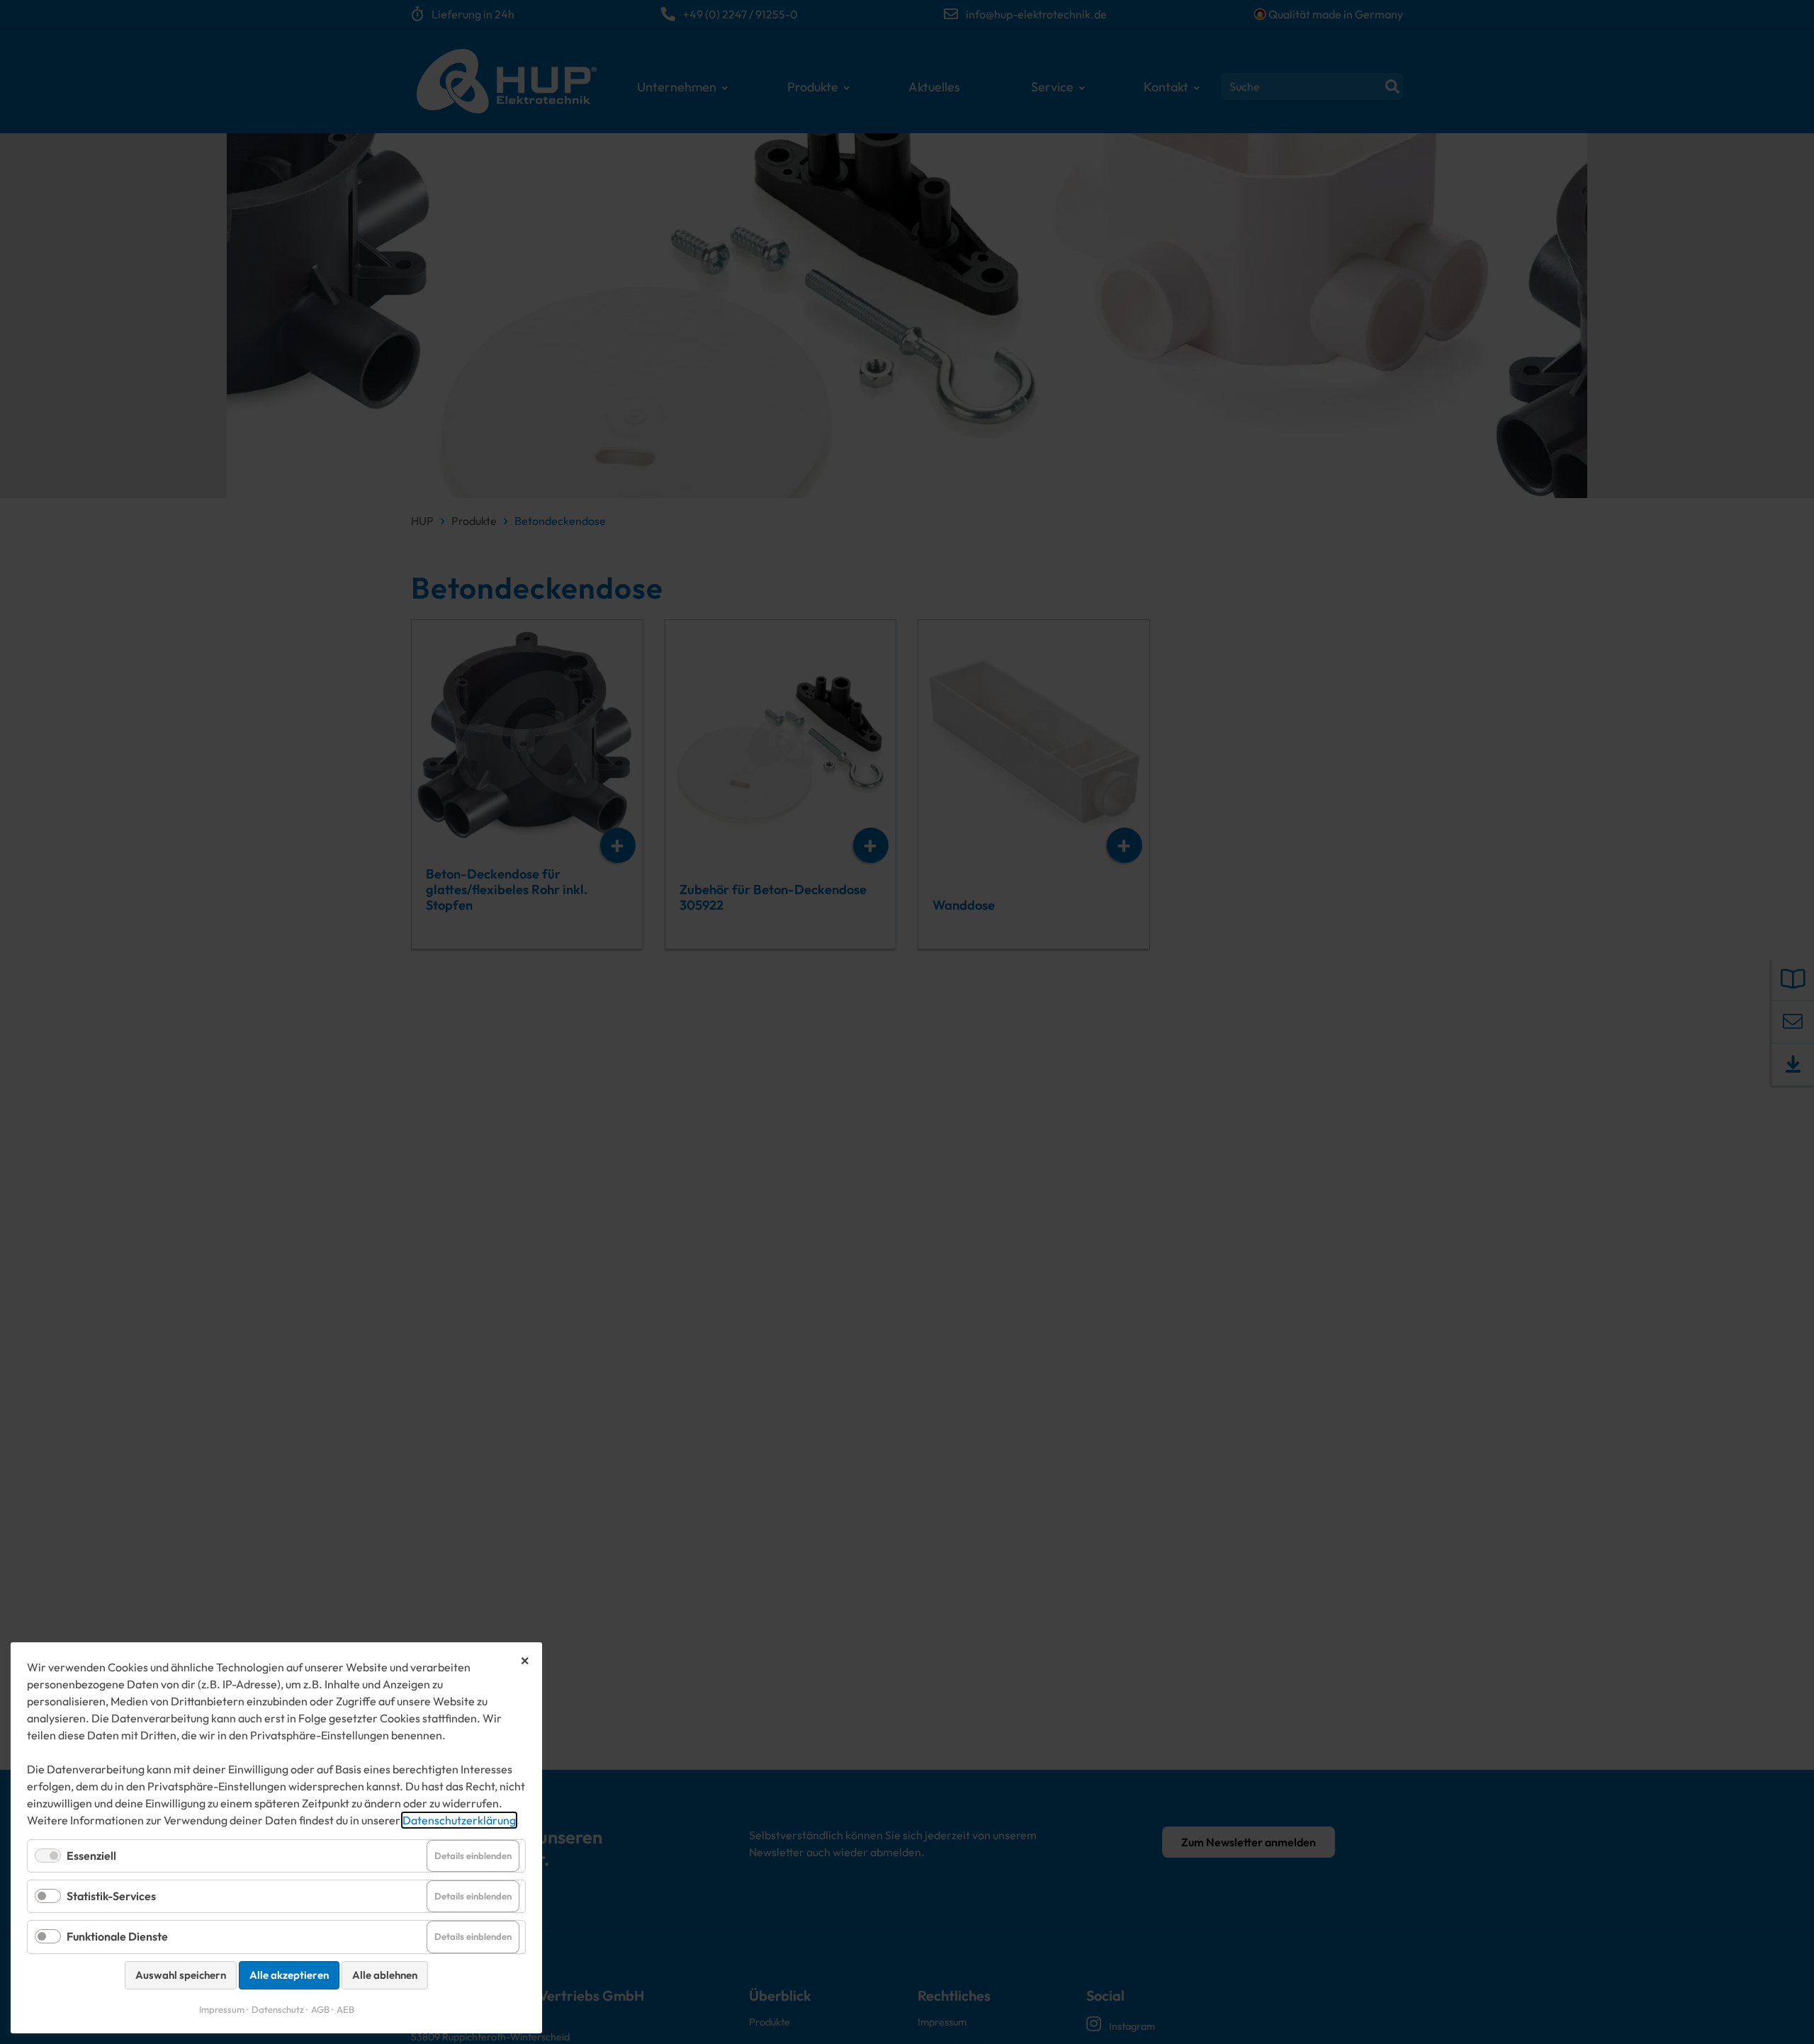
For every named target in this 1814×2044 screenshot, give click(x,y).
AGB (320, 2009)
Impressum (222, 2009)
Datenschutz (278, 2009)
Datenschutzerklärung (459, 1820)
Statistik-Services (111, 1896)
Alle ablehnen (385, 1975)
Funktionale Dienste (117, 1936)
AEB (345, 2009)
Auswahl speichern (181, 1975)
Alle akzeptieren (289, 1975)
